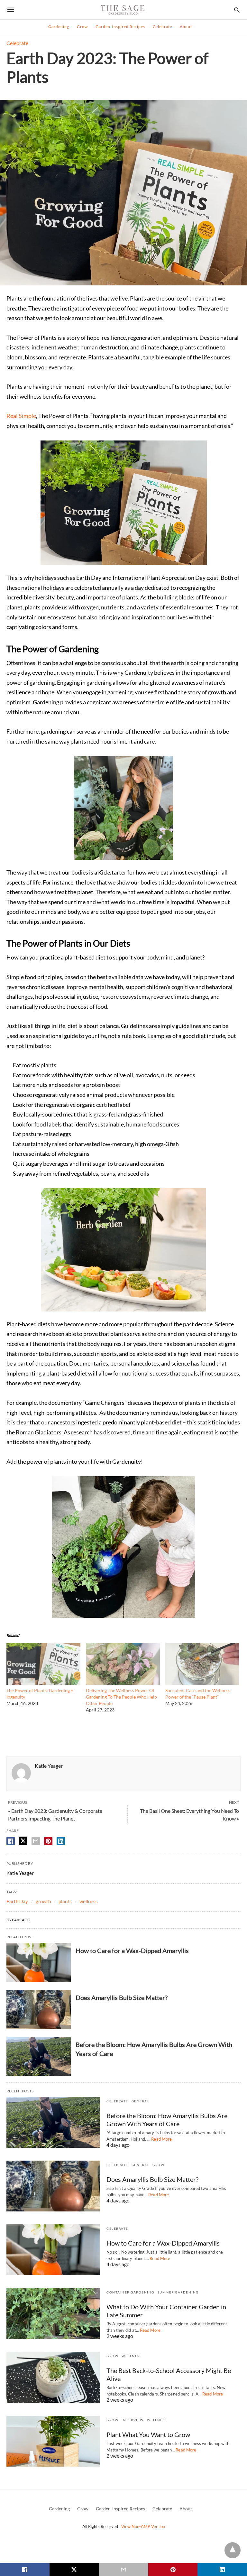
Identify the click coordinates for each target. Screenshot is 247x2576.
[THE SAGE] (123, 10)
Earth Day (17, 1901)
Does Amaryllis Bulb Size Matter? (122, 1997)
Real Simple (21, 416)
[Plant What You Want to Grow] (53, 2441)
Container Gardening (130, 2292)
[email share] (36, 1841)
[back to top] (233, 2550)
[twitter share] (23, 1841)
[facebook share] (11, 1841)
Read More (161, 2139)
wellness (89, 1901)
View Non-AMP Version (143, 2526)
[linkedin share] (61, 1841)
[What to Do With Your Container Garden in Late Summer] (53, 2313)
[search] (237, 10)
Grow (82, 27)
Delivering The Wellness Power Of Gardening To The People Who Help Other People (121, 1697)
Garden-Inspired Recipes (120, 27)
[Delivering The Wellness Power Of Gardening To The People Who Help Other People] (123, 1682)
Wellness (132, 2356)
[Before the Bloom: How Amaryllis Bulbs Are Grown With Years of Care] (39, 2056)
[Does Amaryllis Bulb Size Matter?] (39, 2009)
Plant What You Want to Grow (148, 2434)
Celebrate (162, 27)
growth (43, 1901)
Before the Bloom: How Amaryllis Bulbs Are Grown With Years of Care (167, 2120)
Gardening (59, 27)
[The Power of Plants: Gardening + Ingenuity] (43, 1682)
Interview (133, 2420)
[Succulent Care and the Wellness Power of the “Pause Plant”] (202, 1682)
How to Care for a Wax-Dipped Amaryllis (132, 1951)
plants (65, 1901)
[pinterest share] (48, 1841)
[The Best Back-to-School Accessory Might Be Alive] (53, 2377)
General (141, 2101)
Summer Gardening (178, 2292)
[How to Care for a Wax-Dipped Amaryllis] (39, 1962)
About (186, 27)
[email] (123, 2570)
